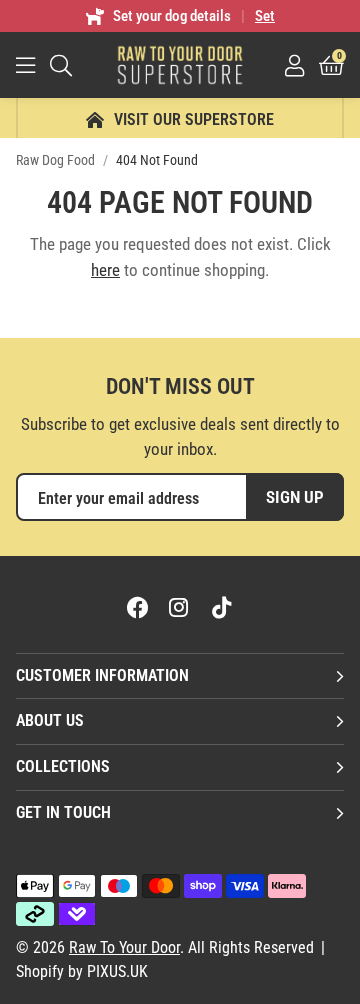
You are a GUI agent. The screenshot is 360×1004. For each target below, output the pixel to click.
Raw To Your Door (180, 65)
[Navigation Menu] (25, 65)
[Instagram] (180, 607)
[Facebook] (138, 607)
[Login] (294, 65)
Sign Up (295, 497)
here (105, 270)
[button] (331, 65)
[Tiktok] (222, 607)
